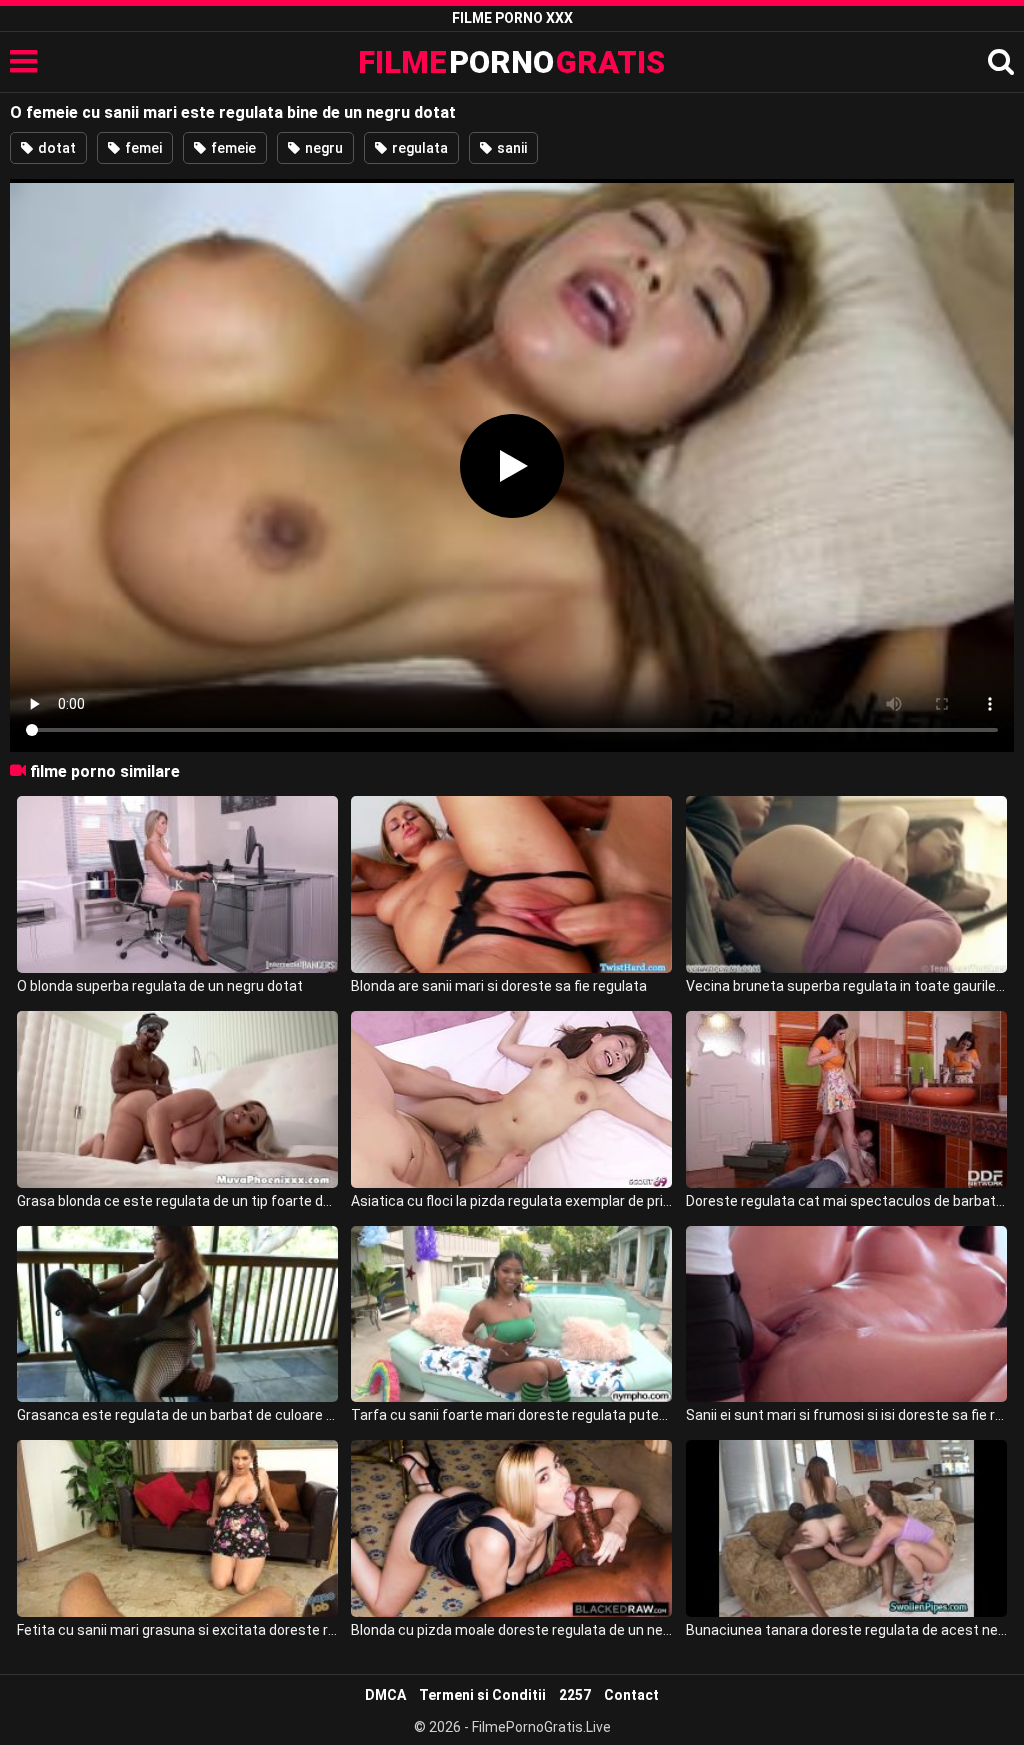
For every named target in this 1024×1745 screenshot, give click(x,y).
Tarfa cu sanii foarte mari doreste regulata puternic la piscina (511, 1415)
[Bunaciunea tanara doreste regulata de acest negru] (846, 1528)
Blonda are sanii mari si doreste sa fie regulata (499, 986)
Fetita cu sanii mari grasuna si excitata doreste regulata (177, 1630)
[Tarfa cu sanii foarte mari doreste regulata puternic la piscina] (511, 1314)
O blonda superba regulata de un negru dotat (160, 986)
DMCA (385, 1695)
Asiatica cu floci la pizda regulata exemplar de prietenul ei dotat (511, 1201)
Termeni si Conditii (482, 1695)
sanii (510, 148)
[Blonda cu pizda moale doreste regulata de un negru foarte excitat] (511, 1528)
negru (322, 148)
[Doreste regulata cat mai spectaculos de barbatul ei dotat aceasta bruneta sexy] (846, 1099)
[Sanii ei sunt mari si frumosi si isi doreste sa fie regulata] (846, 1314)
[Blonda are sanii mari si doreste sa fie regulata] (511, 884)
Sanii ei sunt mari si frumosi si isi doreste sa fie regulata (846, 1415)
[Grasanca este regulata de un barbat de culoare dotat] (177, 1314)
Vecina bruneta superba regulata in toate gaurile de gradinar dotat (846, 986)
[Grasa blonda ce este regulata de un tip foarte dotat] (177, 1099)
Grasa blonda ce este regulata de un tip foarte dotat (177, 1201)
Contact (631, 1695)
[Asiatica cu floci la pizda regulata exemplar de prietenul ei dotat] (511, 1099)
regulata (418, 148)
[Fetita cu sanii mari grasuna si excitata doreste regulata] (177, 1528)
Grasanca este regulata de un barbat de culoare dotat (177, 1415)
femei (142, 148)
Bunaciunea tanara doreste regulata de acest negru (846, 1630)
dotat (55, 148)
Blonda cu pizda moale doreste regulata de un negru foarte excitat (511, 1630)
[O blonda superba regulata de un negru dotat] (177, 884)
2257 (575, 1695)
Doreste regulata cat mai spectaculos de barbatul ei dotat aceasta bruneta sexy (846, 1201)
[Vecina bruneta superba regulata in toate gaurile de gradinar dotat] (846, 884)
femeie (232, 148)
